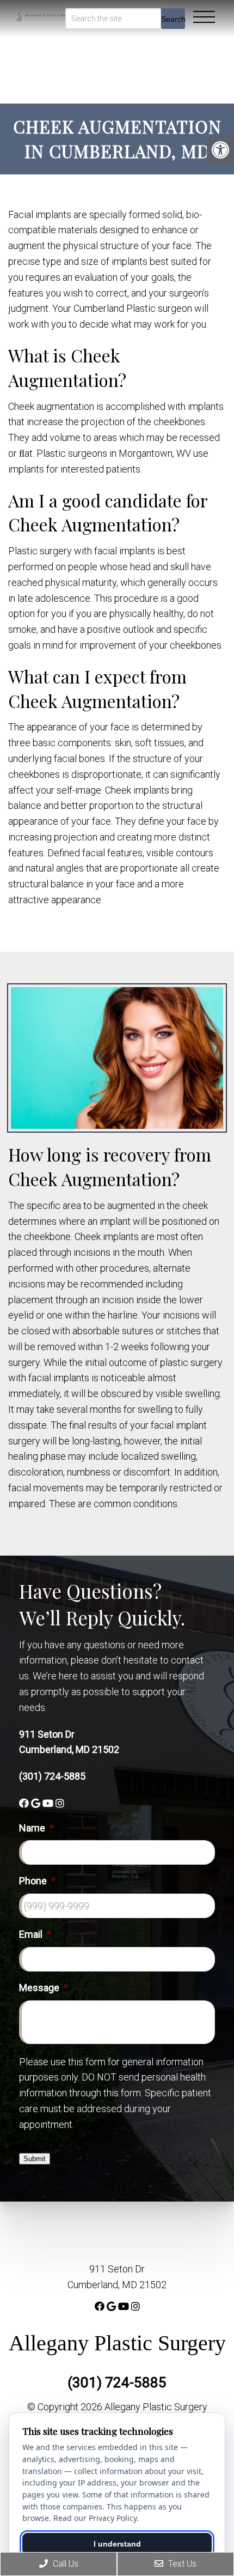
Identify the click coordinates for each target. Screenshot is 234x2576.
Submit (35, 2159)
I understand (117, 2544)
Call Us (64, 2564)
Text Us (181, 2564)
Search (173, 19)
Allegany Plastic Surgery (117, 2343)
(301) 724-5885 (52, 1776)
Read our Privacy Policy (95, 2518)
